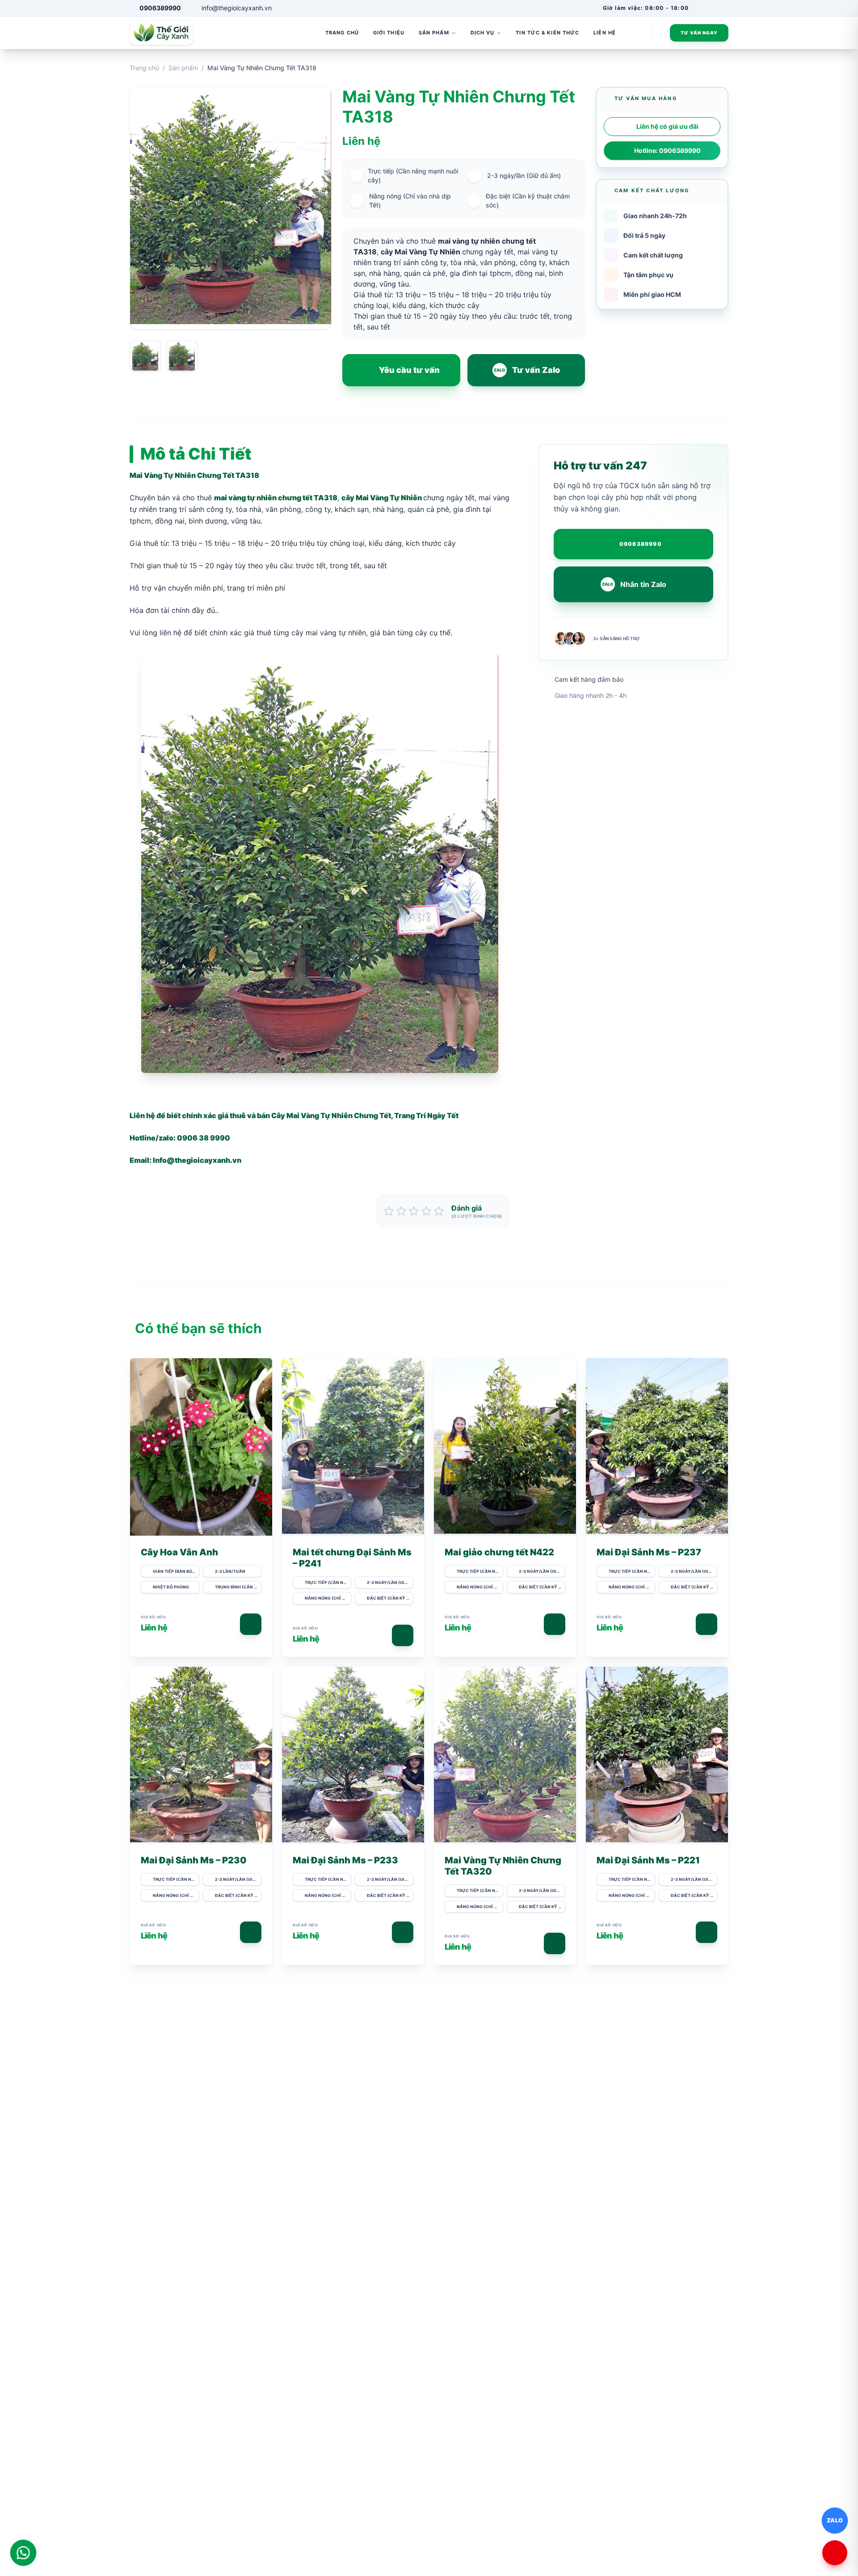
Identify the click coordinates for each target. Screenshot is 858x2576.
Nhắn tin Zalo (634, 584)
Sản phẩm (183, 68)
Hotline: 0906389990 (667, 150)
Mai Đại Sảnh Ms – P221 (648, 1860)
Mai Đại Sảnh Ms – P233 (345, 1860)
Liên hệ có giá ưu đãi (667, 126)
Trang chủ (144, 68)
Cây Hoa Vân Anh (179, 1552)
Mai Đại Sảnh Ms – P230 (194, 1860)
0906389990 (641, 544)
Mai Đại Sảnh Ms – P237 (649, 1552)
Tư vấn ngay (699, 33)
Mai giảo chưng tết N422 (499, 1552)
